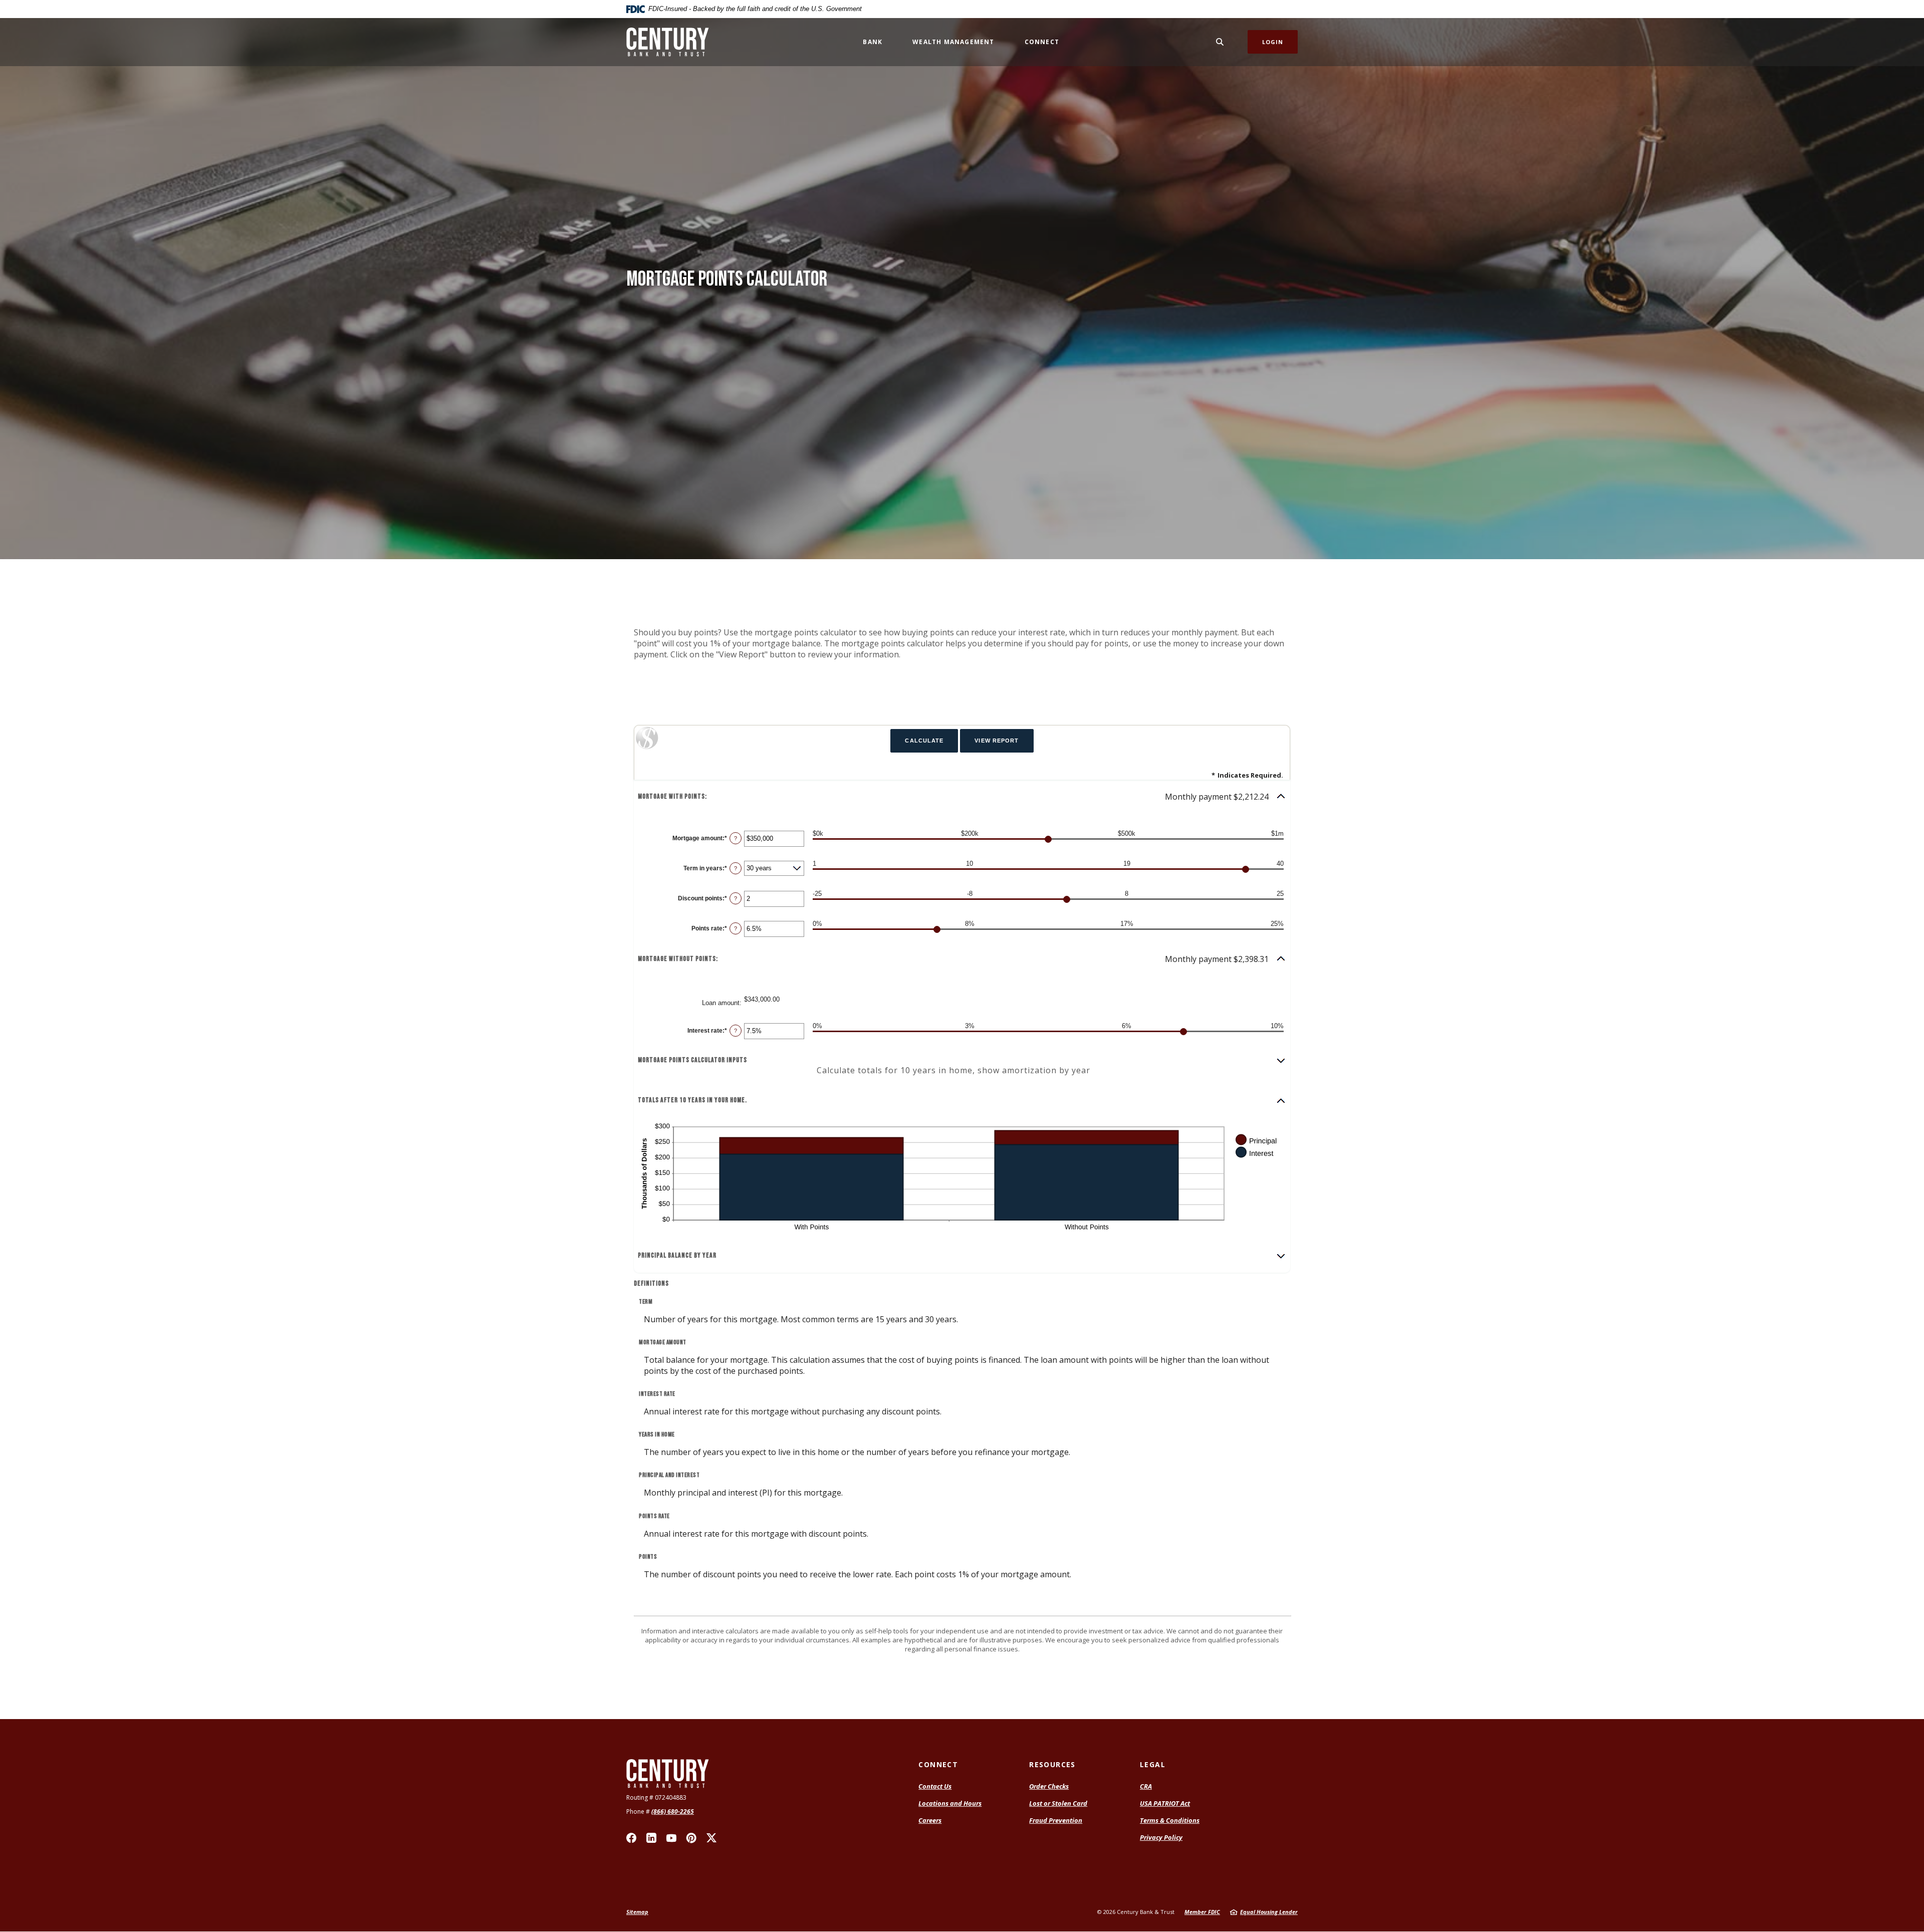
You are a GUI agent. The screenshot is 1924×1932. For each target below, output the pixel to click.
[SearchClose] (1220, 42)
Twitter (711, 1838)
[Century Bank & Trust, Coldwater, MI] (668, 42)
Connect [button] (1042, 42)
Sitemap (637, 1912)
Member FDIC (1202, 1912)
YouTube (671, 1838)
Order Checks (1049, 1786)
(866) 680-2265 (673, 1812)
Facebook (631, 1838)
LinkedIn (651, 1838)
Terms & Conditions (1170, 1820)
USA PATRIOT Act (1165, 1803)
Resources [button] (1052, 1764)
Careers (930, 1820)
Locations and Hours (950, 1803)
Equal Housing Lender (1269, 1912)
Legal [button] (1153, 1764)
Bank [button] (873, 42)
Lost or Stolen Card (1058, 1803)
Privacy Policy (1161, 1837)
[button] (962, 797)
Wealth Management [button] (953, 42)
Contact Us (935, 1786)
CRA (1146, 1786)
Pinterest (691, 1838)
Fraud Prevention (1056, 1820)
